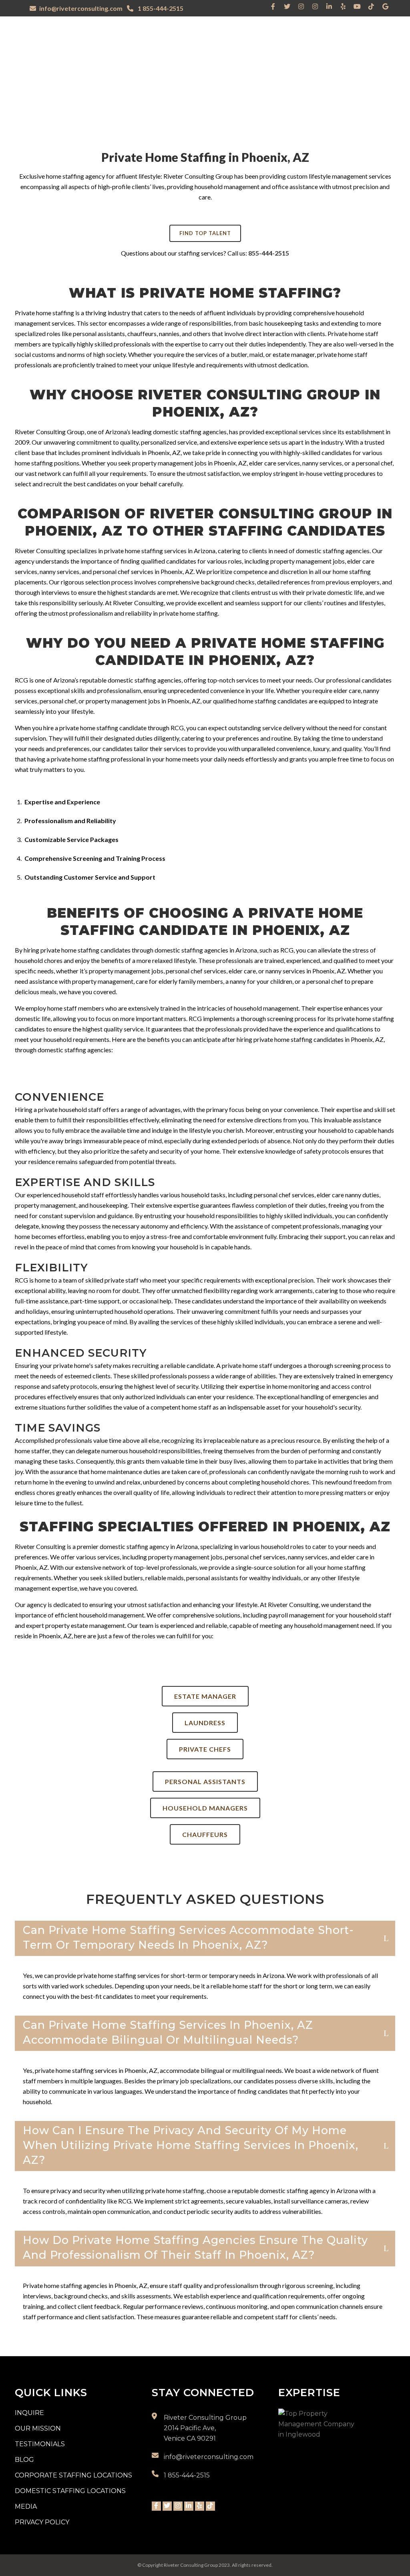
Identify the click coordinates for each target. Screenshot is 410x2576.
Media (26, 2507)
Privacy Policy (42, 2522)
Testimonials (40, 2444)
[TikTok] (371, 6)
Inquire (29, 2413)
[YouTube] (357, 6)
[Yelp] (343, 6)
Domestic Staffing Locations (70, 2491)
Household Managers (205, 1808)
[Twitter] (287, 6)
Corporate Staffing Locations (73, 2475)
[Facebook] (273, 6)
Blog (24, 2460)
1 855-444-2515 (160, 8)
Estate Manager (205, 1696)
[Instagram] (301, 6)
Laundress (205, 1723)
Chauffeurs (205, 1834)
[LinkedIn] (329, 6)
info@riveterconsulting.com (81, 8)
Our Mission (38, 2428)
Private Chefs (205, 1749)
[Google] (385, 6)
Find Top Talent (205, 233)
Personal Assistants (205, 1781)
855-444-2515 (269, 253)
